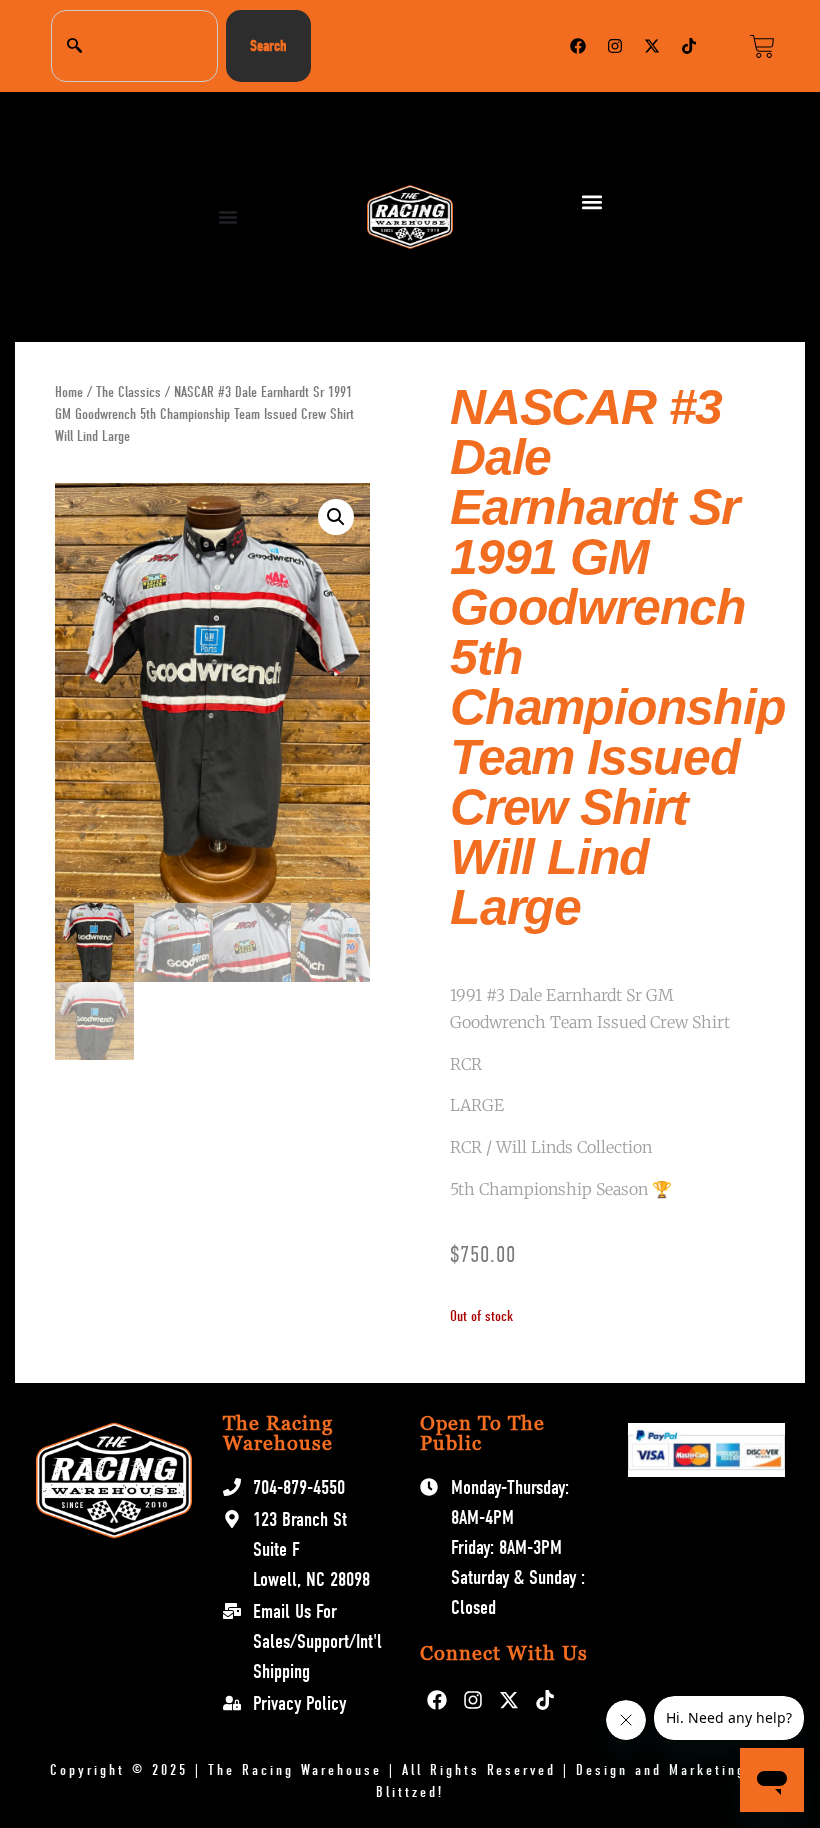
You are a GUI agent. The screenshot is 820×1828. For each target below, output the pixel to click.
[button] (592, 202)
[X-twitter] (652, 46)
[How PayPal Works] (706, 1472)
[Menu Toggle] (228, 217)
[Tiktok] (689, 46)
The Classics (128, 392)
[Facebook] (578, 46)
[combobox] (134, 46)
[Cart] (762, 46)
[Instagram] (615, 46)
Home (69, 392)
